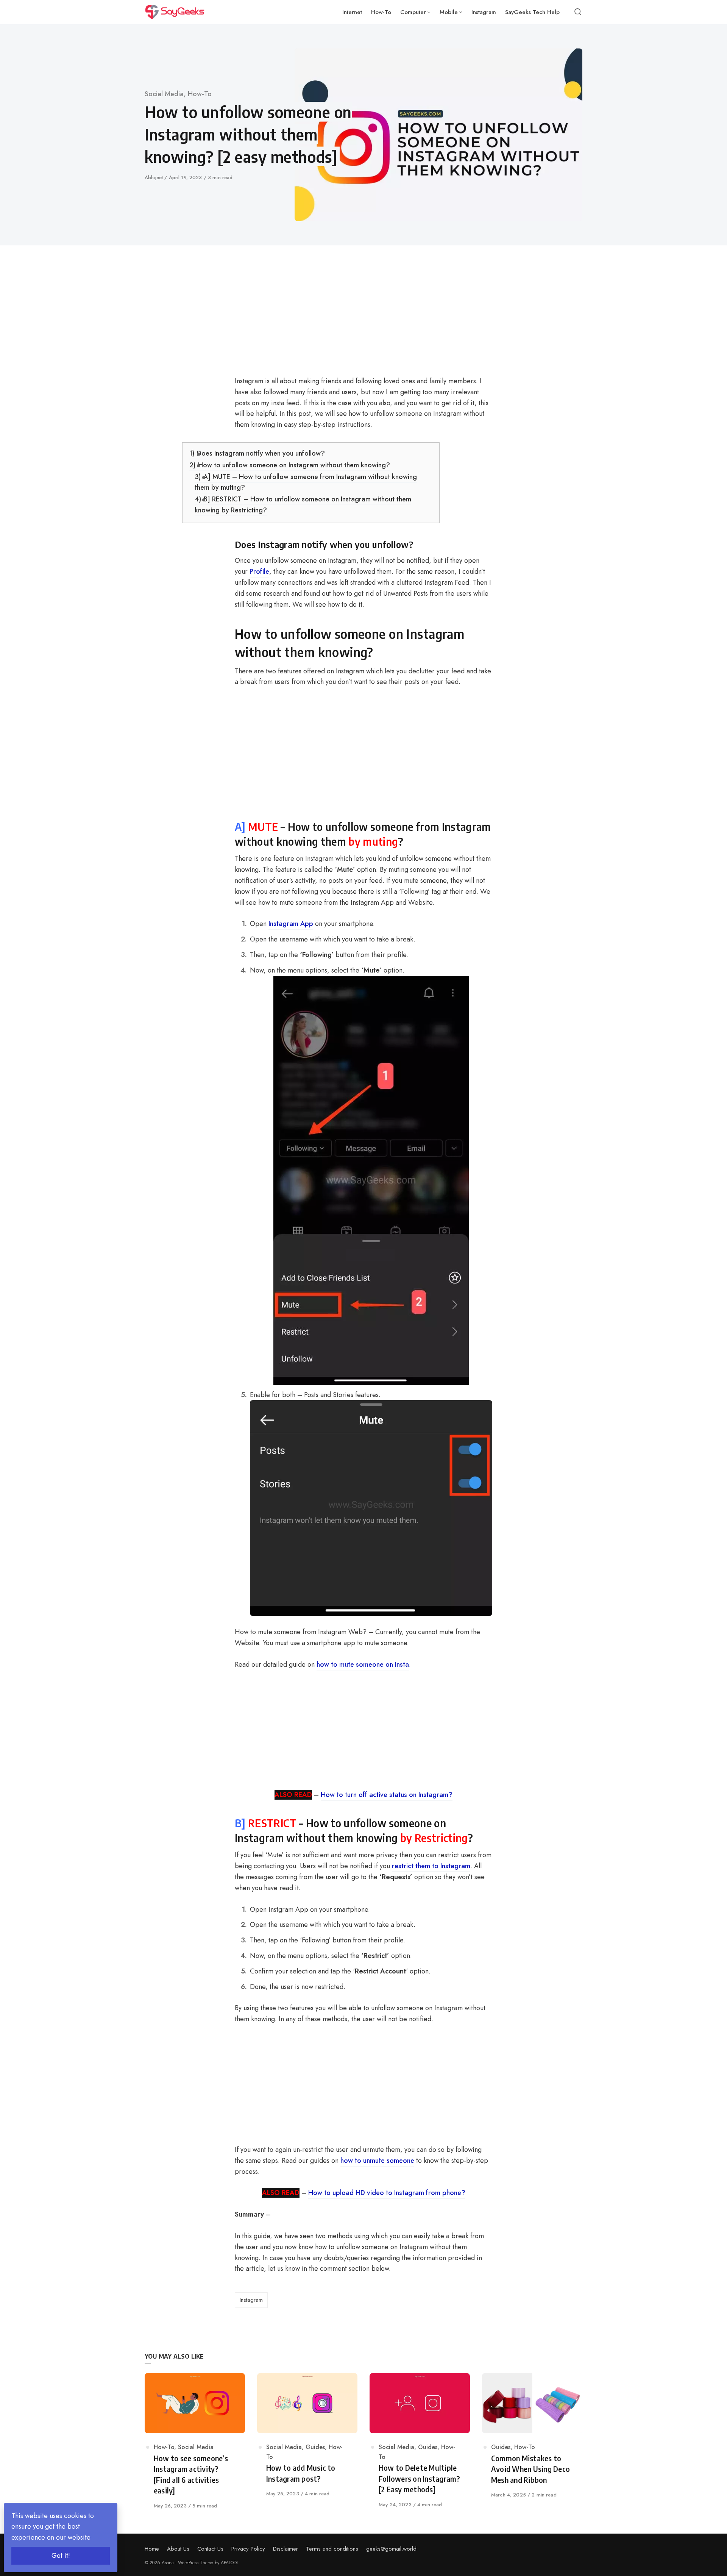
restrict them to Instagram (431, 1866)
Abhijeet (154, 177)
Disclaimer (285, 2549)
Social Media (164, 94)
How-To (200, 94)
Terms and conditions (332, 2549)
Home (152, 2549)
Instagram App (291, 924)
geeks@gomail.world (391, 2549)
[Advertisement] (311, 320)
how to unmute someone (377, 2161)
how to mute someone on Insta (363, 1664)
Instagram (251, 2300)
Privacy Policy (248, 2549)
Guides (315, 2447)
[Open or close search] (578, 12)
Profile (259, 571)
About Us (178, 2549)
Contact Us (210, 2549)
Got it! (61, 2556)
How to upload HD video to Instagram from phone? (387, 2193)
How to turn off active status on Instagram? (387, 1795)
